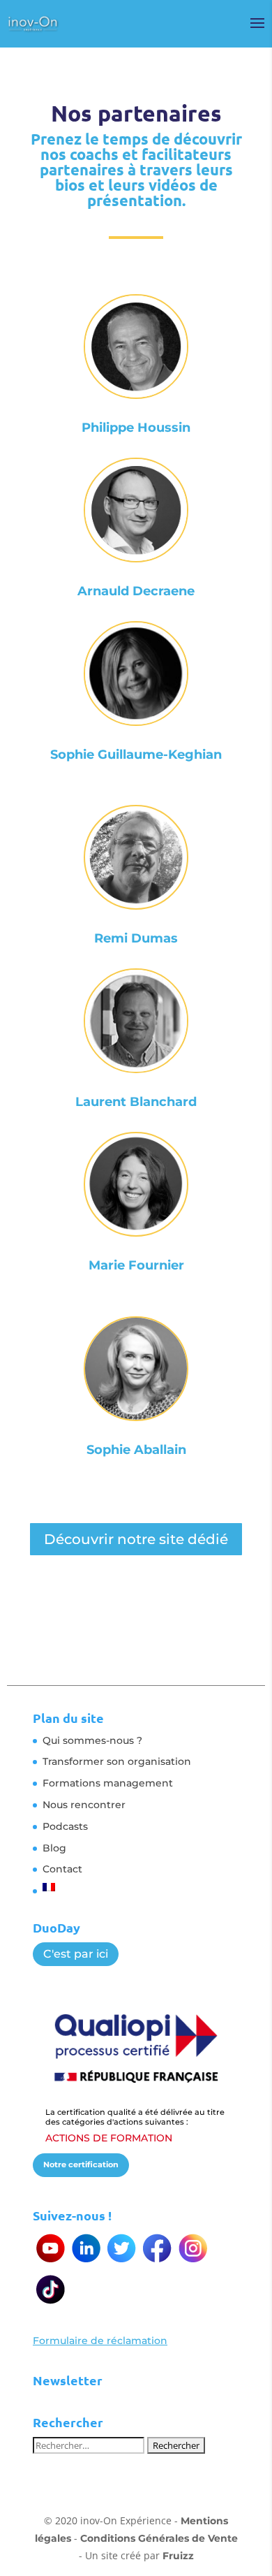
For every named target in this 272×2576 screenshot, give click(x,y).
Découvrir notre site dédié (136, 1539)
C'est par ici (76, 1954)
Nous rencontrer (84, 1805)
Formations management (108, 1783)
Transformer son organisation (117, 1761)
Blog (54, 1848)
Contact (62, 1869)
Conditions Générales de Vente (159, 2538)
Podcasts (65, 1826)
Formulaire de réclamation (100, 2341)
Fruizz (178, 2556)
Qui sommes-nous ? (92, 1740)
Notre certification (81, 2164)
